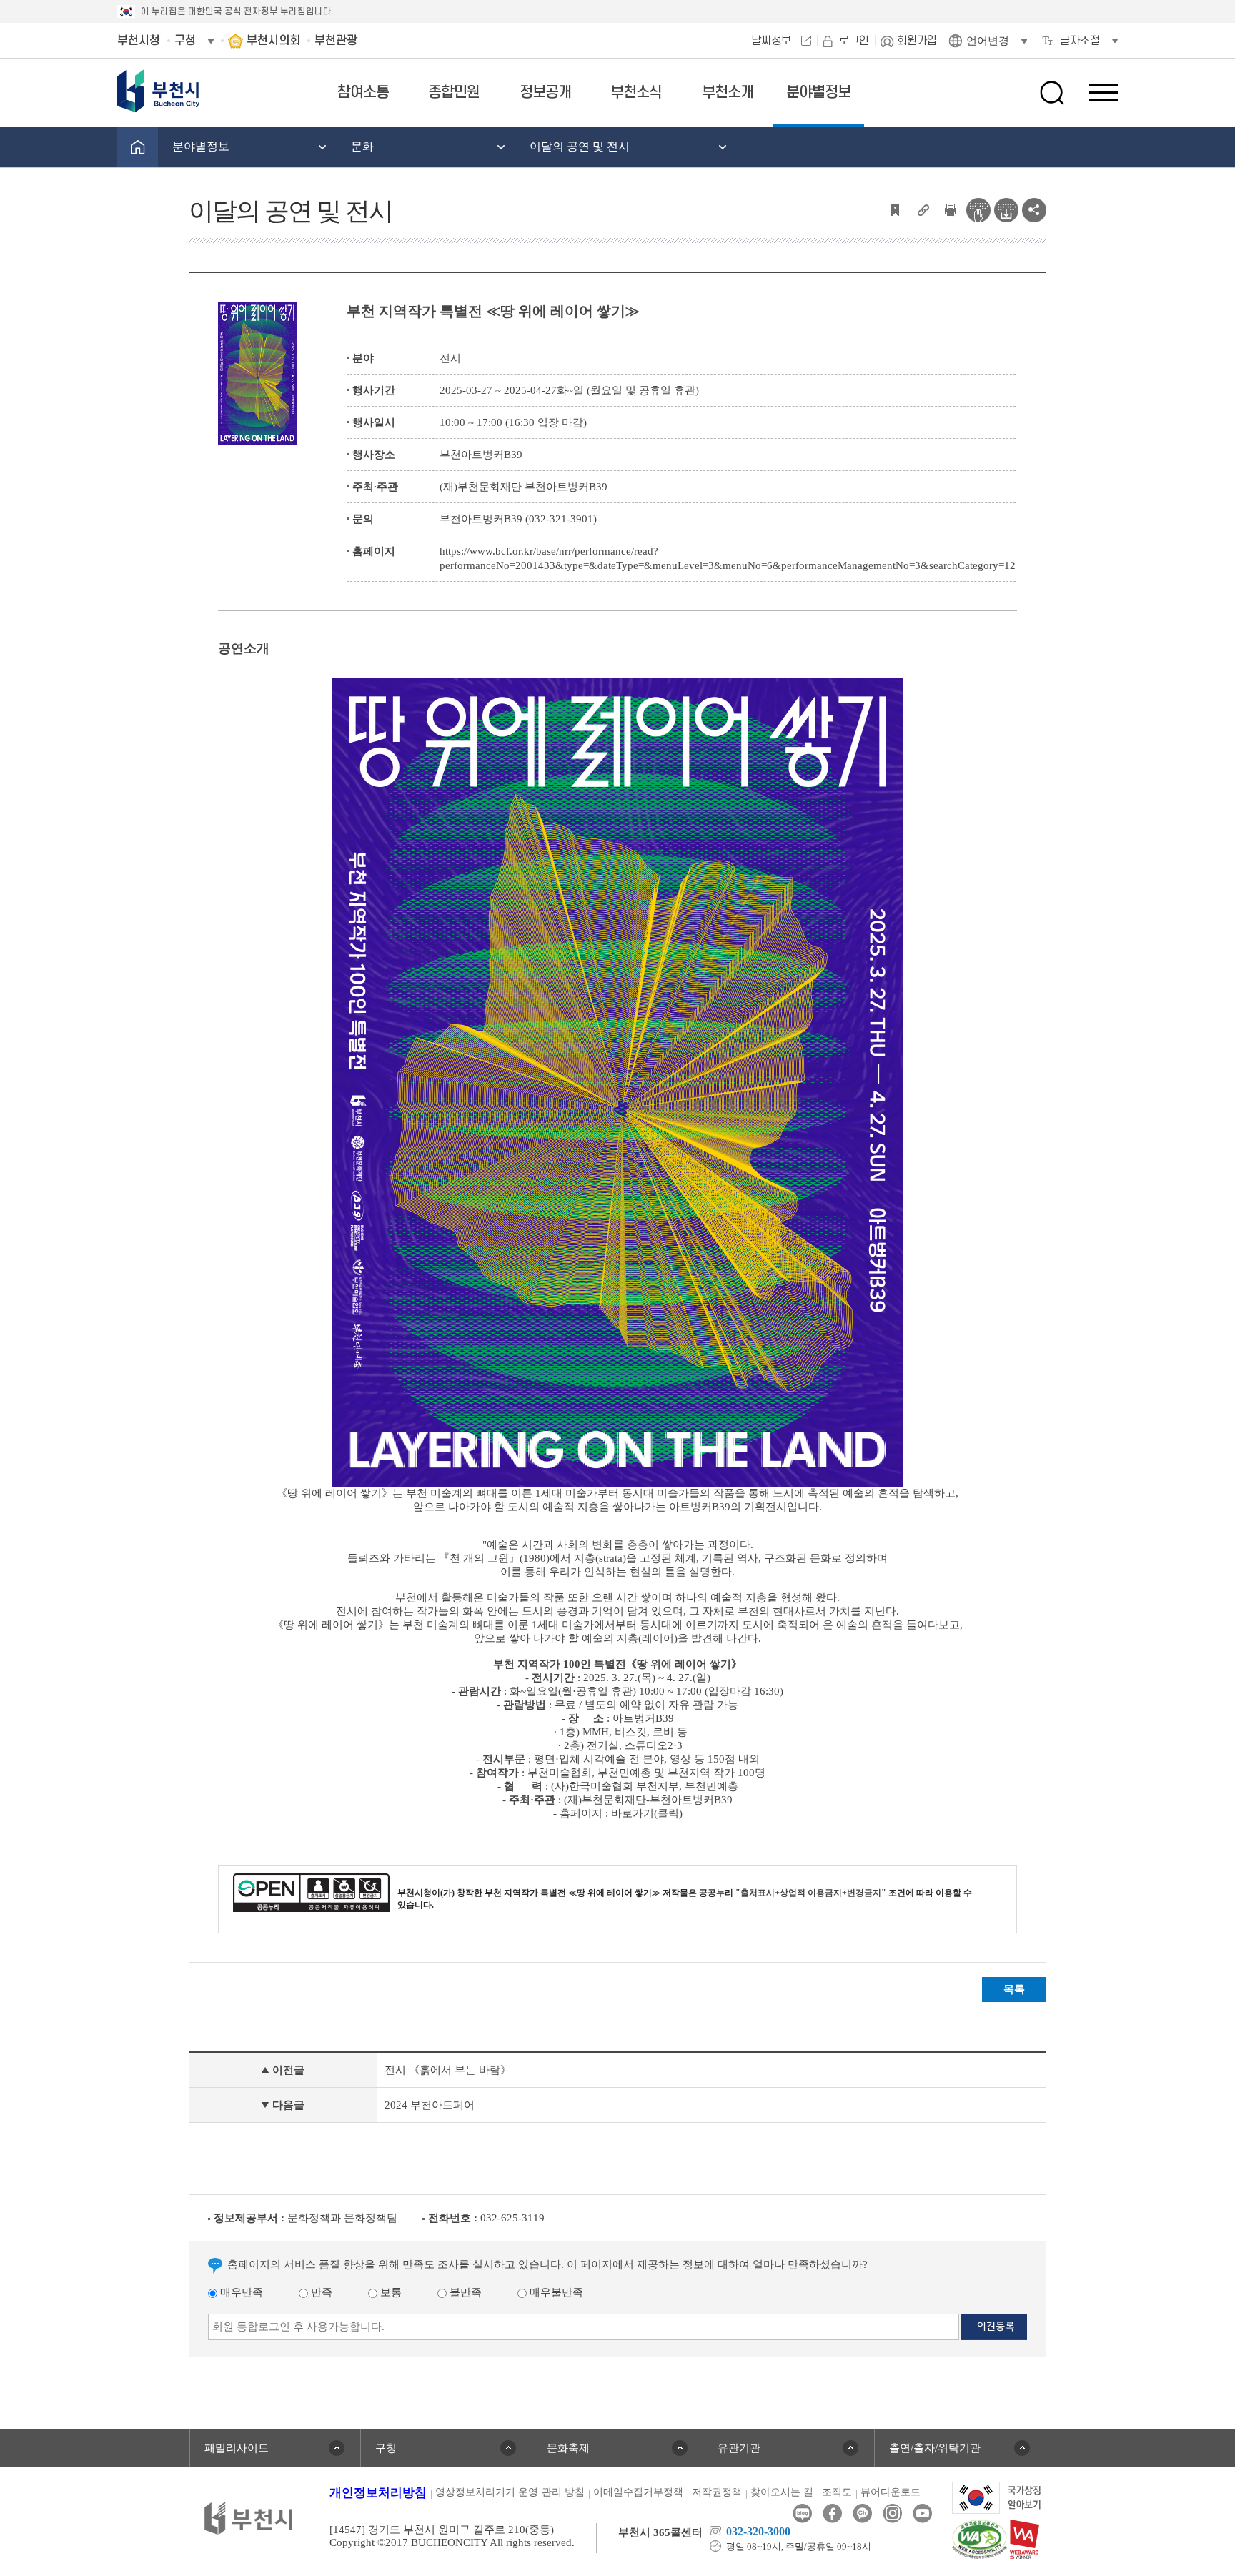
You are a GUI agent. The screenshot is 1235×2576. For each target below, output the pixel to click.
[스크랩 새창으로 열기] (895, 209)
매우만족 (240, 2292)
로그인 (854, 41)
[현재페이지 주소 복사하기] (923, 209)
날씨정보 (771, 41)
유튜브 (922, 2513)
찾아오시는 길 (782, 2492)
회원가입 (917, 41)
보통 (390, 2292)
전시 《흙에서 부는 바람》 (448, 2070)
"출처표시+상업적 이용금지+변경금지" (811, 1893)
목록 (1014, 1989)
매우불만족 (555, 2292)
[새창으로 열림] (997, 2497)
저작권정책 (717, 2492)
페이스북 (832, 2513)
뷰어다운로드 (891, 2492)
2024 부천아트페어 (430, 2105)
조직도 (837, 2492)
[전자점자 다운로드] (1006, 209)
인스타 (892, 2513)
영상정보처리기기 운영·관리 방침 (510, 2492)
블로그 (802, 2513)
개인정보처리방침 (378, 2493)
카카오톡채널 (862, 2513)
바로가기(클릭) (647, 1813)
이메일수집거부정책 (638, 2492)
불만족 (464, 2292)
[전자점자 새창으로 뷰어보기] (978, 209)
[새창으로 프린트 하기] (951, 209)
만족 (320, 2292)
